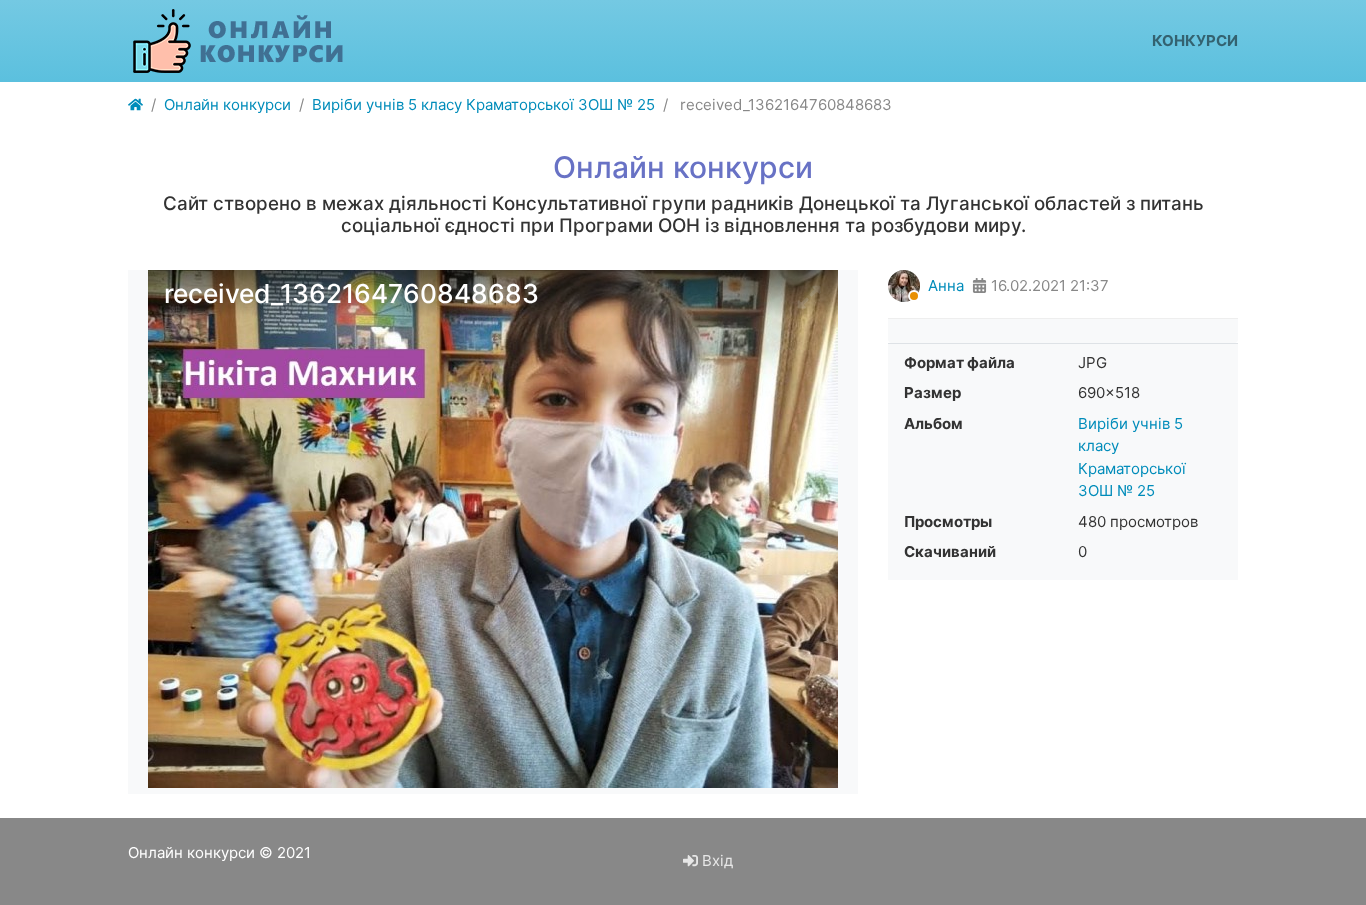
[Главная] (135, 105)
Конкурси (1195, 40)
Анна (946, 285)
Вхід (715, 860)
